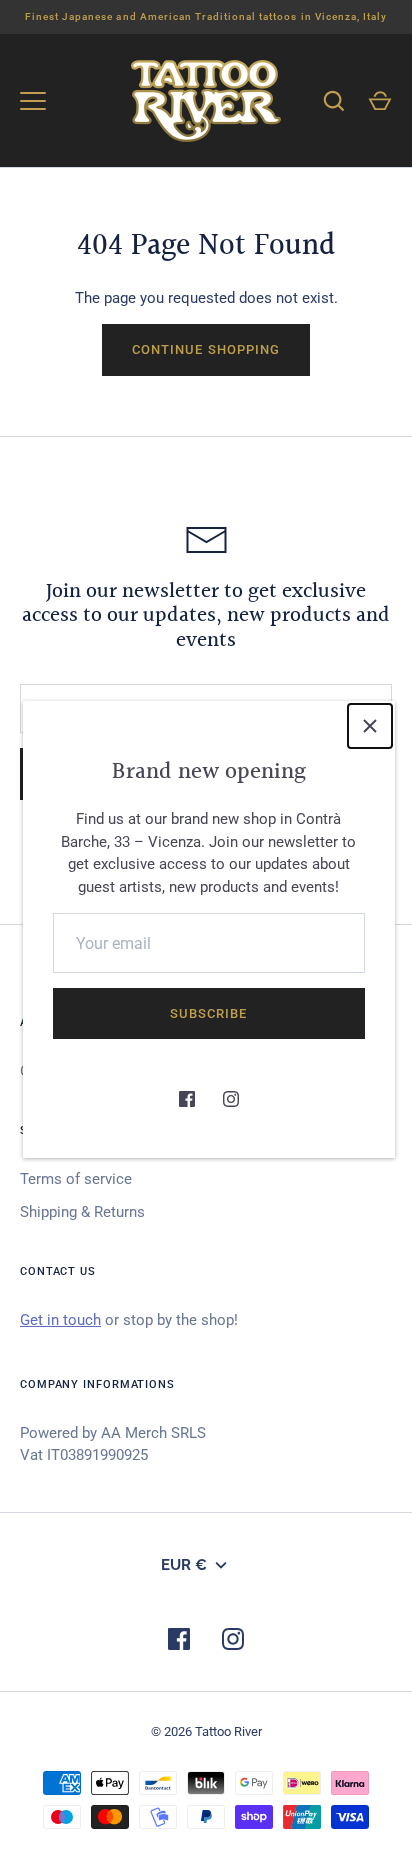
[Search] (334, 101)
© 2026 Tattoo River (206, 1731)
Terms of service (76, 1179)
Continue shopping (206, 349)
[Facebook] (187, 1099)
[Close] (370, 726)
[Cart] (380, 101)
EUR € (184, 1565)
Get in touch (60, 1320)
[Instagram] (231, 1099)
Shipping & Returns (82, 1212)
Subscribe (208, 1013)
